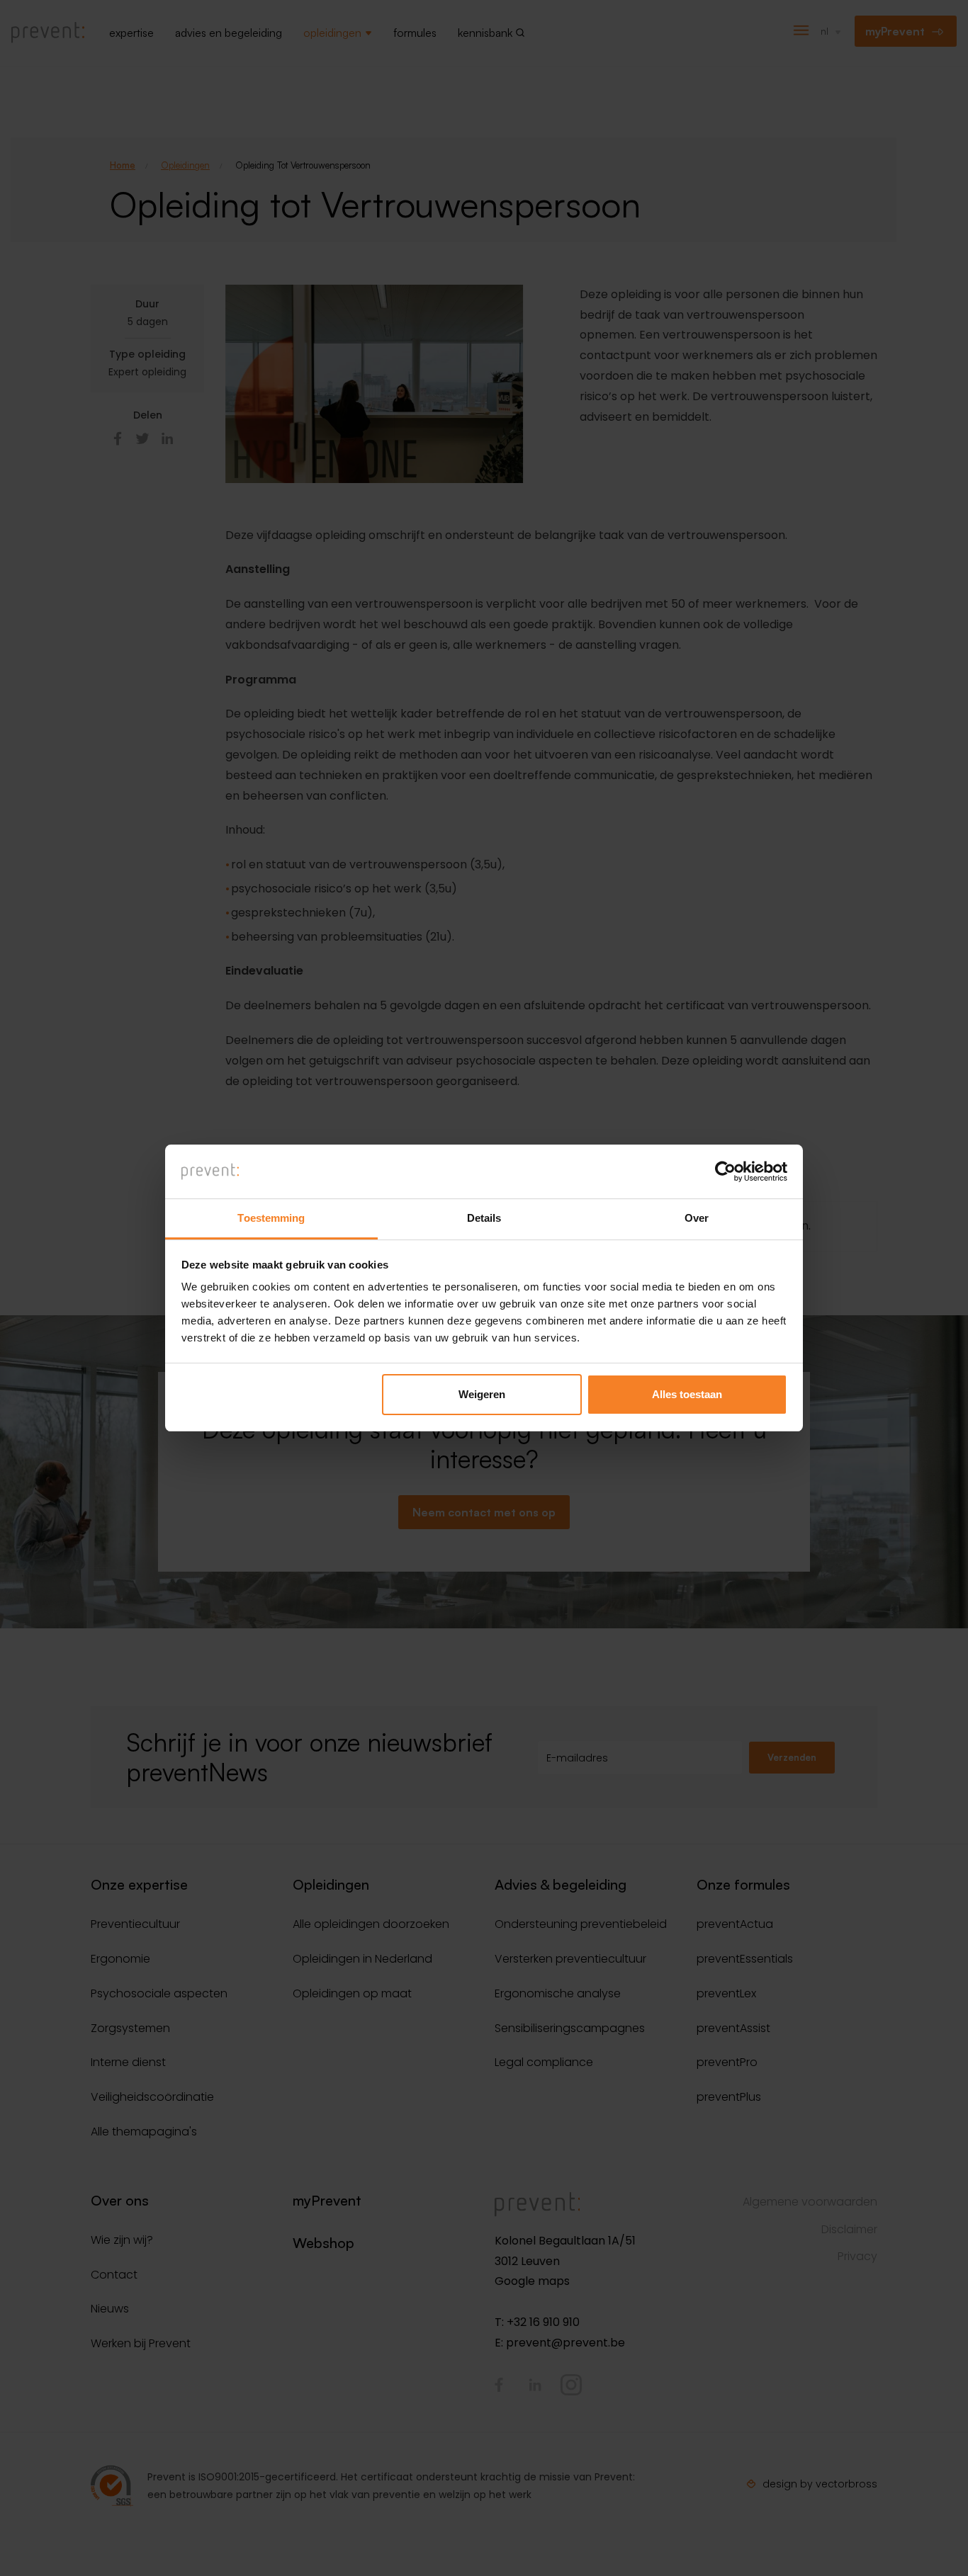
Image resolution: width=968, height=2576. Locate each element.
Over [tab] (697, 1218)
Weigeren (482, 1394)
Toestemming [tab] (271, 1218)
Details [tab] (484, 1218)
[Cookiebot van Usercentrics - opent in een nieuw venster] (725, 1171)
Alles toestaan (687, 1394)
